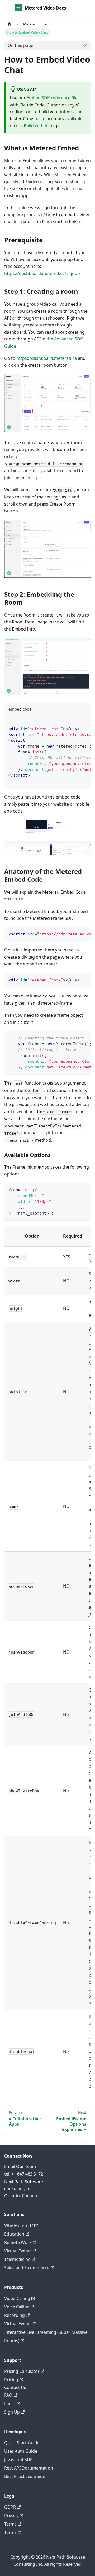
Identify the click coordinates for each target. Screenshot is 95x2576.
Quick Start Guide (22, 2443)
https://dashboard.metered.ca (47, 358)
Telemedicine (17, 2259)
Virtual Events (18, 2251)
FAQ (8, 2395)
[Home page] (9, 24)
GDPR (10, 2507)
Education (14, 2234)
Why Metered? (19, 2225)
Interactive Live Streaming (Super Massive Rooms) (46, 2336)
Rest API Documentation (29, 2468)
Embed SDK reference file (52, 98)
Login (10, 2404)
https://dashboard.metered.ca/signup (42, 273)
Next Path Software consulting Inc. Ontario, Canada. (24, 2189)
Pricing (11, 2380)
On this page (20, 45)
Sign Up (12, 2412)
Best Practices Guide (25, 2476)
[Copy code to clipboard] (84, 722)
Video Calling (17, 2298)
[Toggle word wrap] (75, 722)
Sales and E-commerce (27, 2268)
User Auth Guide (21, 2451)
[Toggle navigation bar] (8, 8)
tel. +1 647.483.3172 (24, 2174)
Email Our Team (20, 2166)
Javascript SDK (18, 2460)
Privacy (11, 2516)
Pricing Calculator (22, 2371)
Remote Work (18, 2242)
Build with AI (36, 126)
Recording (15, 2315)
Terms (10, 2524)
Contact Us (15, 2387)
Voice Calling (17, 2307)
